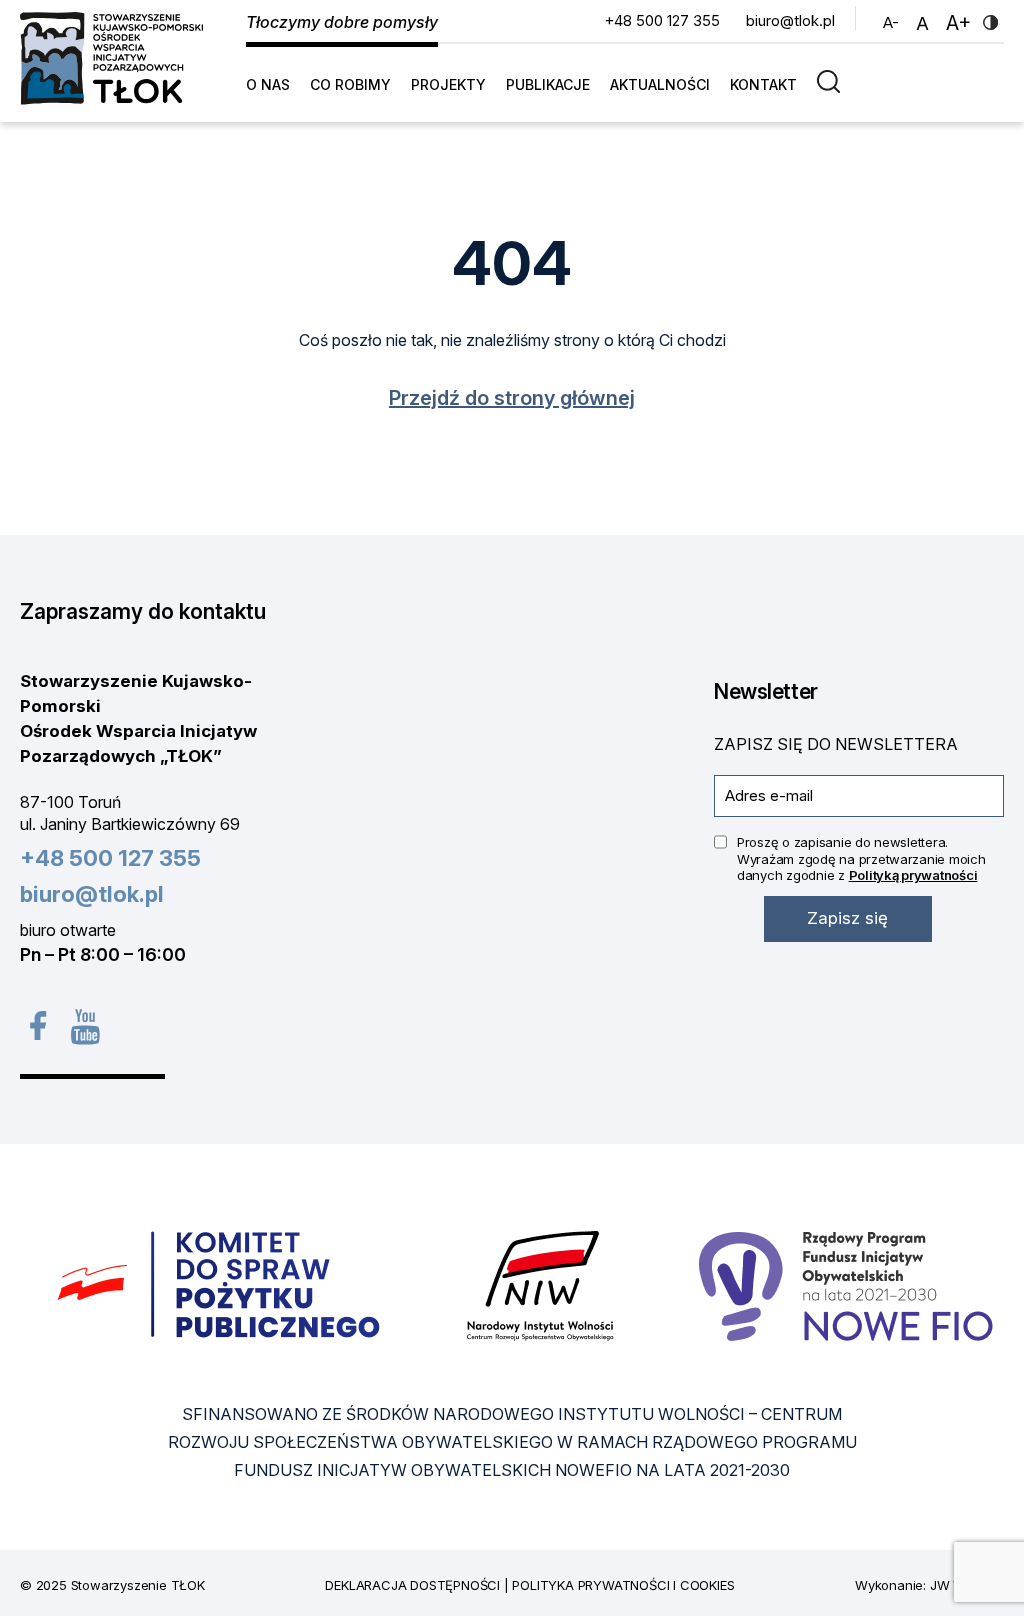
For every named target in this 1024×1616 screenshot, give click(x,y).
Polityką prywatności (913, 875)
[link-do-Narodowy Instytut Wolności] (540, 1285)
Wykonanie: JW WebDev (929, 1585)
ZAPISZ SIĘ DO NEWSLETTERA (836, 744)
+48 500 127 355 (662, 20)
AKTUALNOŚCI (660, 84)
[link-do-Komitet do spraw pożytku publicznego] (219, 1285)
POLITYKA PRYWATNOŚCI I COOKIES (623, 1585)
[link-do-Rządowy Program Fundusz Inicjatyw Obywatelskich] (846, 1285)
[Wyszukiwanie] (833, 81)
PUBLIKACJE (548, 84)
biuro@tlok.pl (790, 20)
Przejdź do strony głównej (512, 398)
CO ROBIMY (350, 84)
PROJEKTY (448, 84)
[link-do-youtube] (85, 1026)
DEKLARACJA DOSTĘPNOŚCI (412, 1585)
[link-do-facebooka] (37, 1025)
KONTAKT (763, 84)
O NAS (268, 84)
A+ (961, 22)
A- (893, 22)
